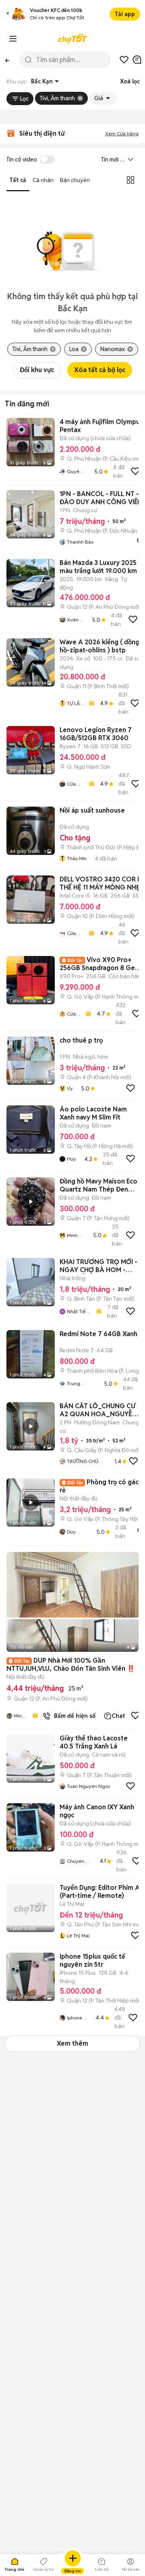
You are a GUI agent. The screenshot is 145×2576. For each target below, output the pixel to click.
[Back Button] (7, 60)
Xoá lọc (130, 81)
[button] (8, 14)
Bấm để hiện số (73, 1716)
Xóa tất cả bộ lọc (100, 370)
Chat (118, 1716)
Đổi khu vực (37, 370)
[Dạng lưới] (130, 180)
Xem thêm (72, 2043)
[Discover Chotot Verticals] (13, 39)
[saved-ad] (124, 60)
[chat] (137, 60)
